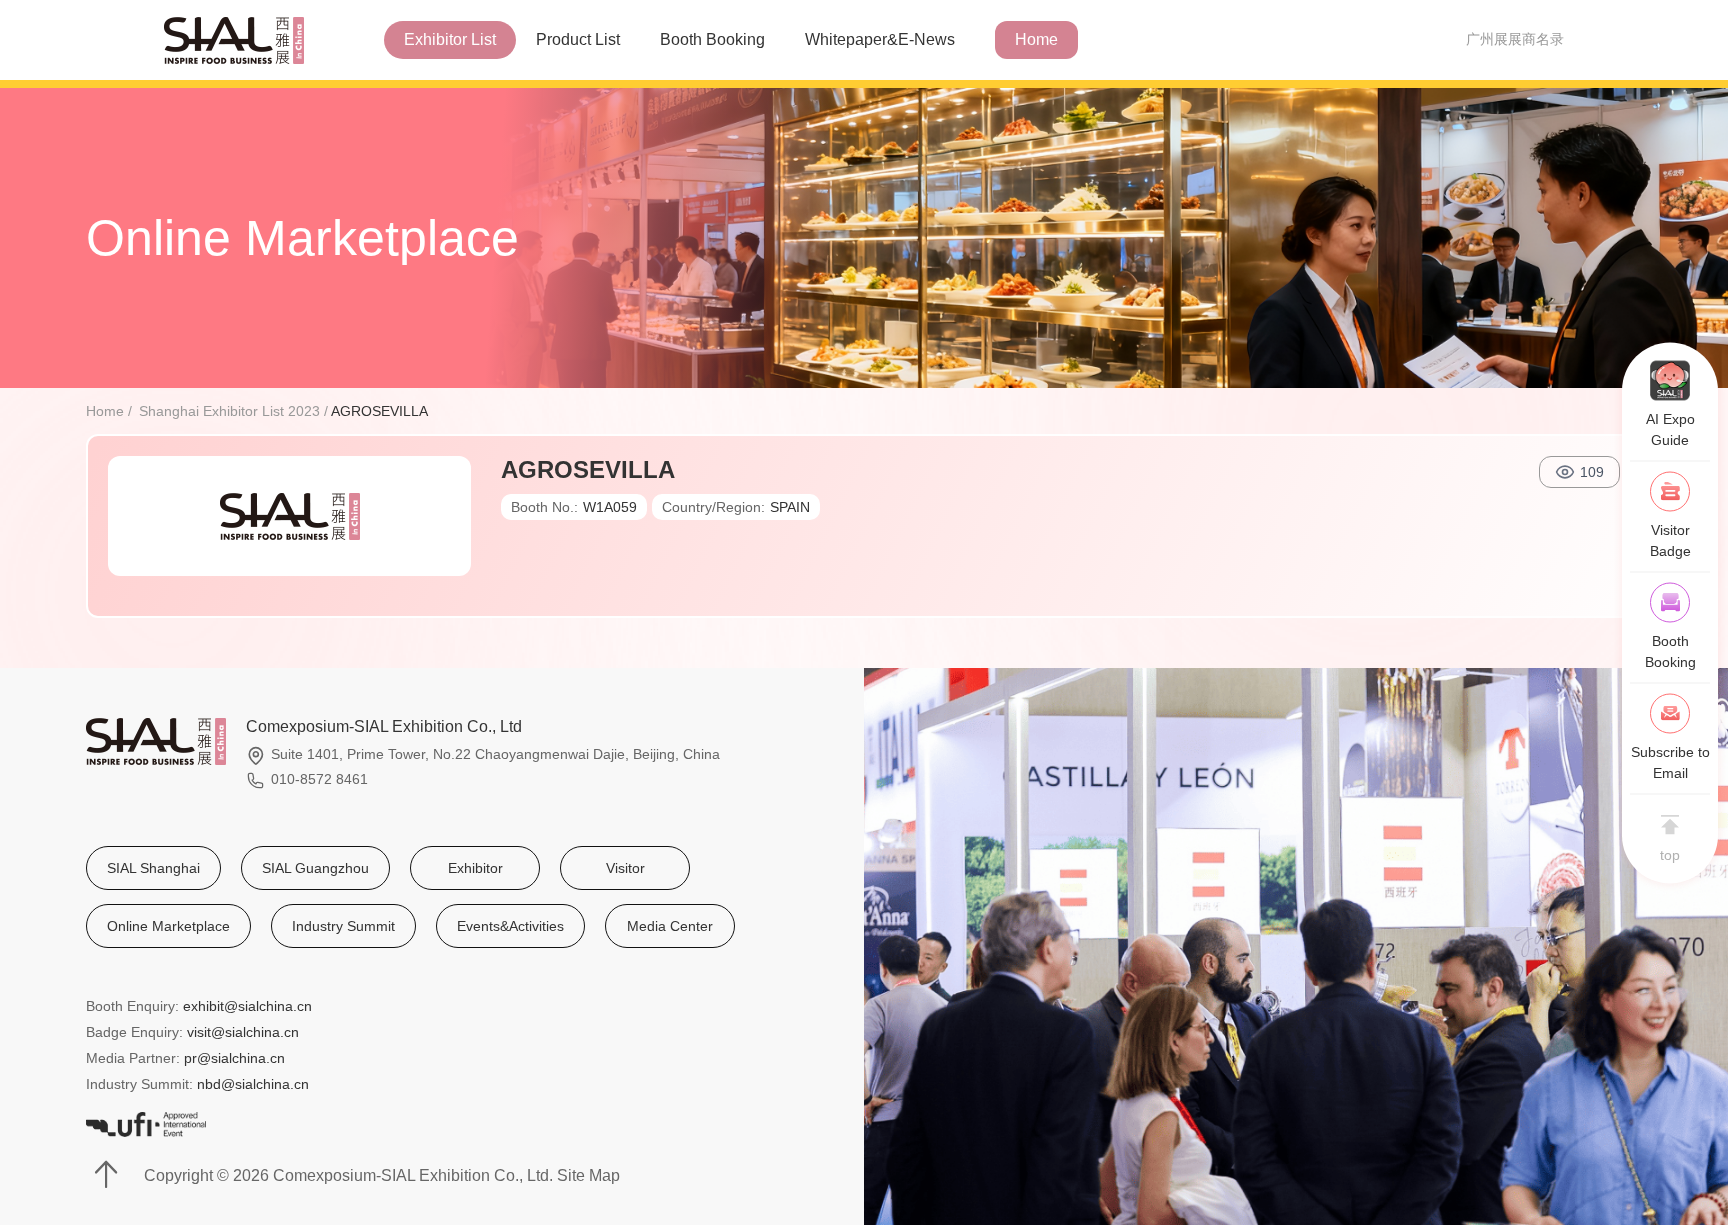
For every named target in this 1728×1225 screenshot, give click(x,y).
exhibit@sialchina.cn (247, 1006)
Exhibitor (475, 868)
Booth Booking (712, 39)
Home (1036, 39)
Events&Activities (510, 926)
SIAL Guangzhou (315, 868)
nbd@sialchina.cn (253, 1084)
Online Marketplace (168, 926)
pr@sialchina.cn (234, 1058)
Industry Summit (343, 926)
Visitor (625, 868)
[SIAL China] (234, 37)
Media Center (670, 926)
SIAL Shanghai (153, 868)
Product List (578, 39)
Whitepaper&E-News (880, 39)
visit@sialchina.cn (243, 1032)
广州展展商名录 (1515, 39)
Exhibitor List (450, 39)
